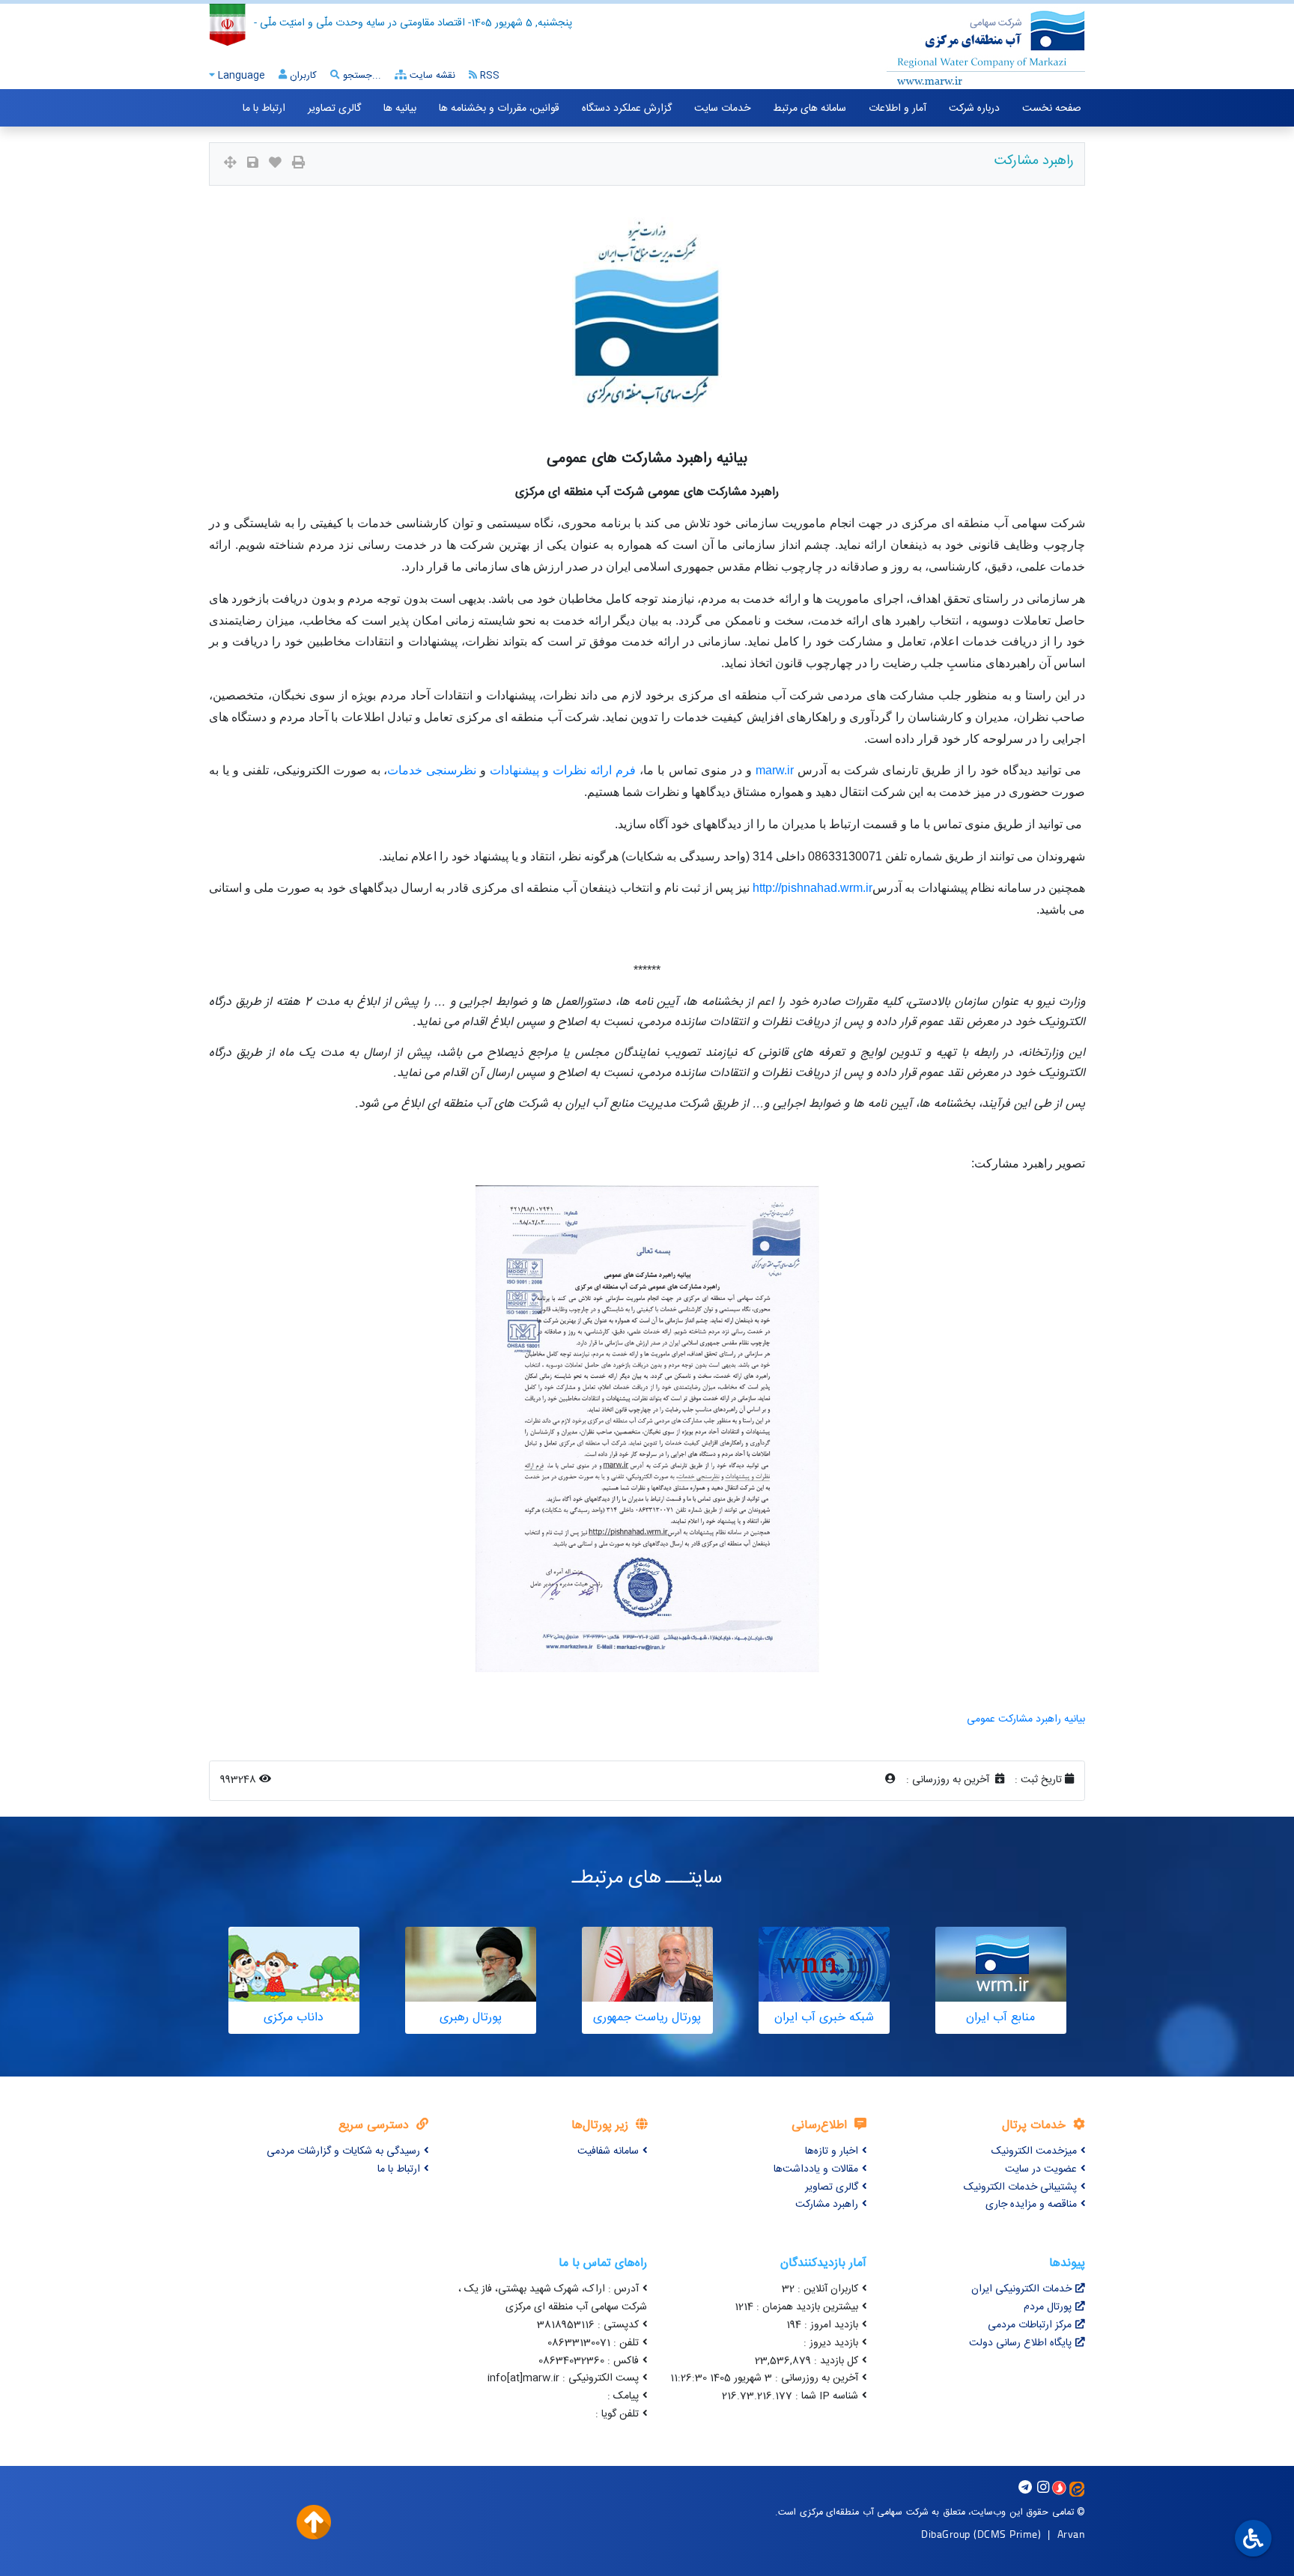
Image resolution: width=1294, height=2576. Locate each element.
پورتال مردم (1048, 2307)
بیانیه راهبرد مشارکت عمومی (1026, 1719)
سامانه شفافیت (608, 2151)
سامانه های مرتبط (809, 109)
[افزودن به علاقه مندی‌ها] (275, 164)
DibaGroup (946, 2534)
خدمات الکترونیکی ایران (1021, 2289)
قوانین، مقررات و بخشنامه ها (499, 109)
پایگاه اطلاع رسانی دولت (1020, 2343)
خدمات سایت (722, 109)
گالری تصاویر (334, 109)
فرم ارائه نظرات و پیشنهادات (563, 770)
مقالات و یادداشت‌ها (816, 2169)
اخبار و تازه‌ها (832, 2151)
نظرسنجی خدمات (432, 770)
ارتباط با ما (264, 109)
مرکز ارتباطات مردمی (1030, 2325)
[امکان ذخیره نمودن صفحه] (253, 164)
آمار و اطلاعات (897, 109)
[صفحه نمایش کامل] (230, 164)
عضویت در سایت (1041, 2169)
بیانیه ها (400, 109)
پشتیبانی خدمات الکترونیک (1020, 2187)
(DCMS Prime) (1007, 2534)
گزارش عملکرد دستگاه (627, 109)
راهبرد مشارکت (827, 2205)
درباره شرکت (974, 109)
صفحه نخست (1052, 109)
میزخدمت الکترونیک (1034, 2151)
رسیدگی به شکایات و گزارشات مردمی (343, 2151)
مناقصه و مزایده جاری (1031, 2205)
